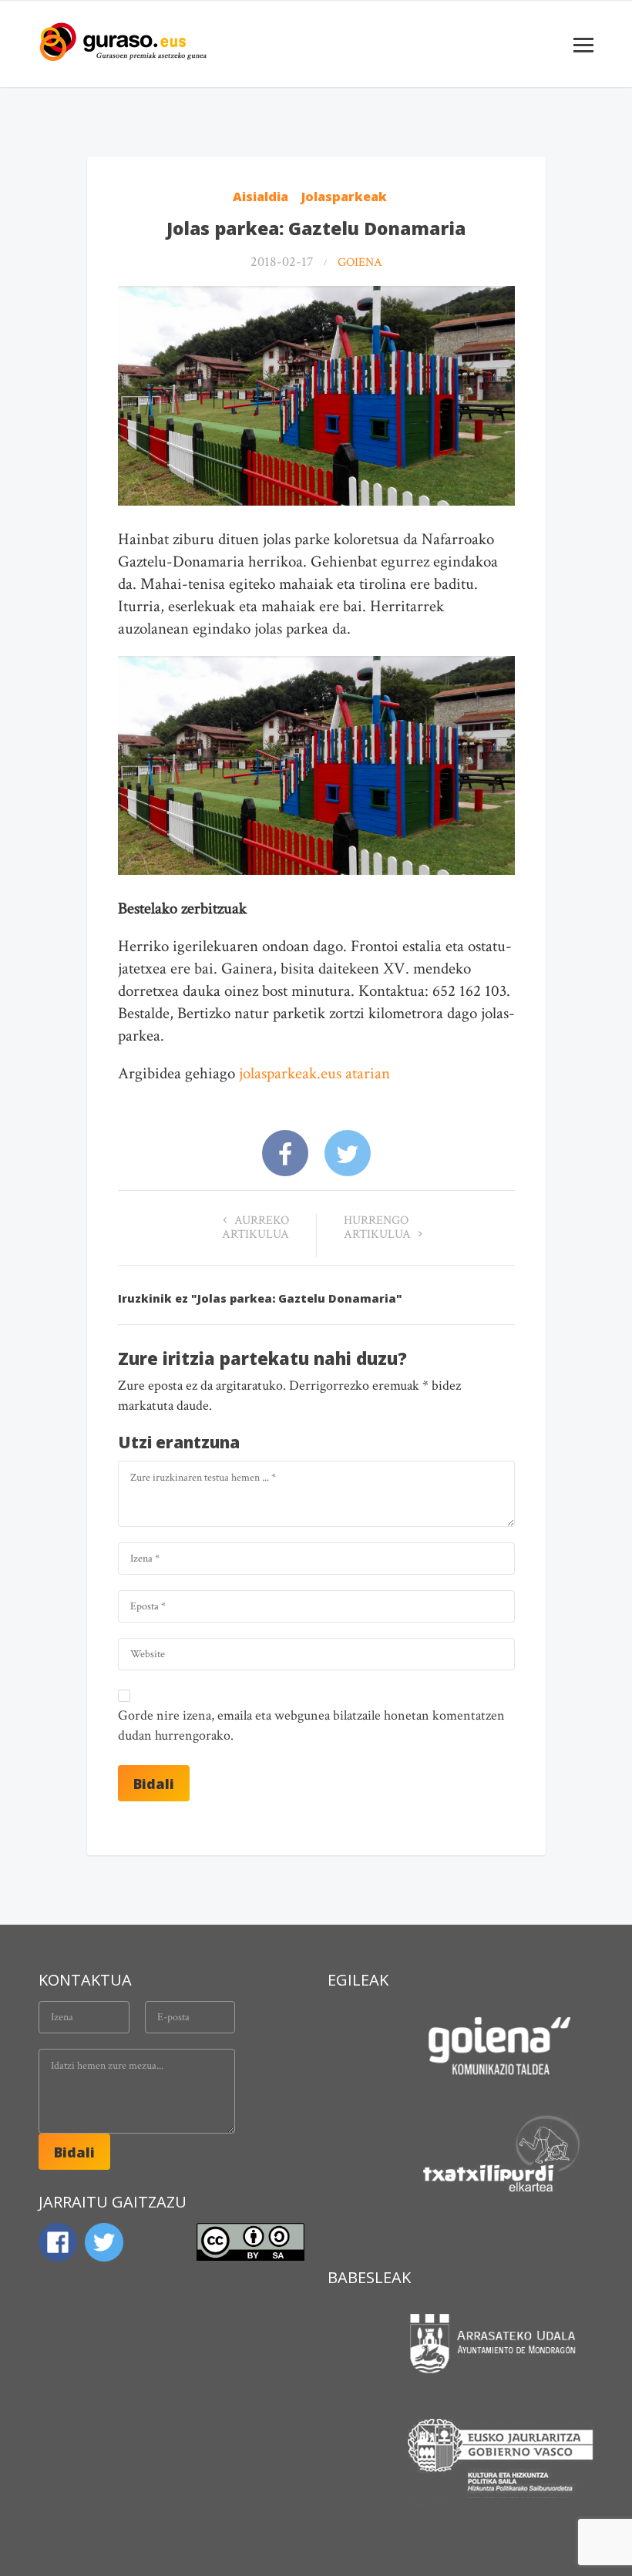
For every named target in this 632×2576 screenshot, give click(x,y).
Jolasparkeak (344, 197)
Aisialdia (261, 197)
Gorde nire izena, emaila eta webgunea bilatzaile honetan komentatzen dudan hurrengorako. (311, 1725)
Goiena (360, 262)
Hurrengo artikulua (379, 1227)
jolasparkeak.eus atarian (314, 1073)
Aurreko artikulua (255, 1227)
